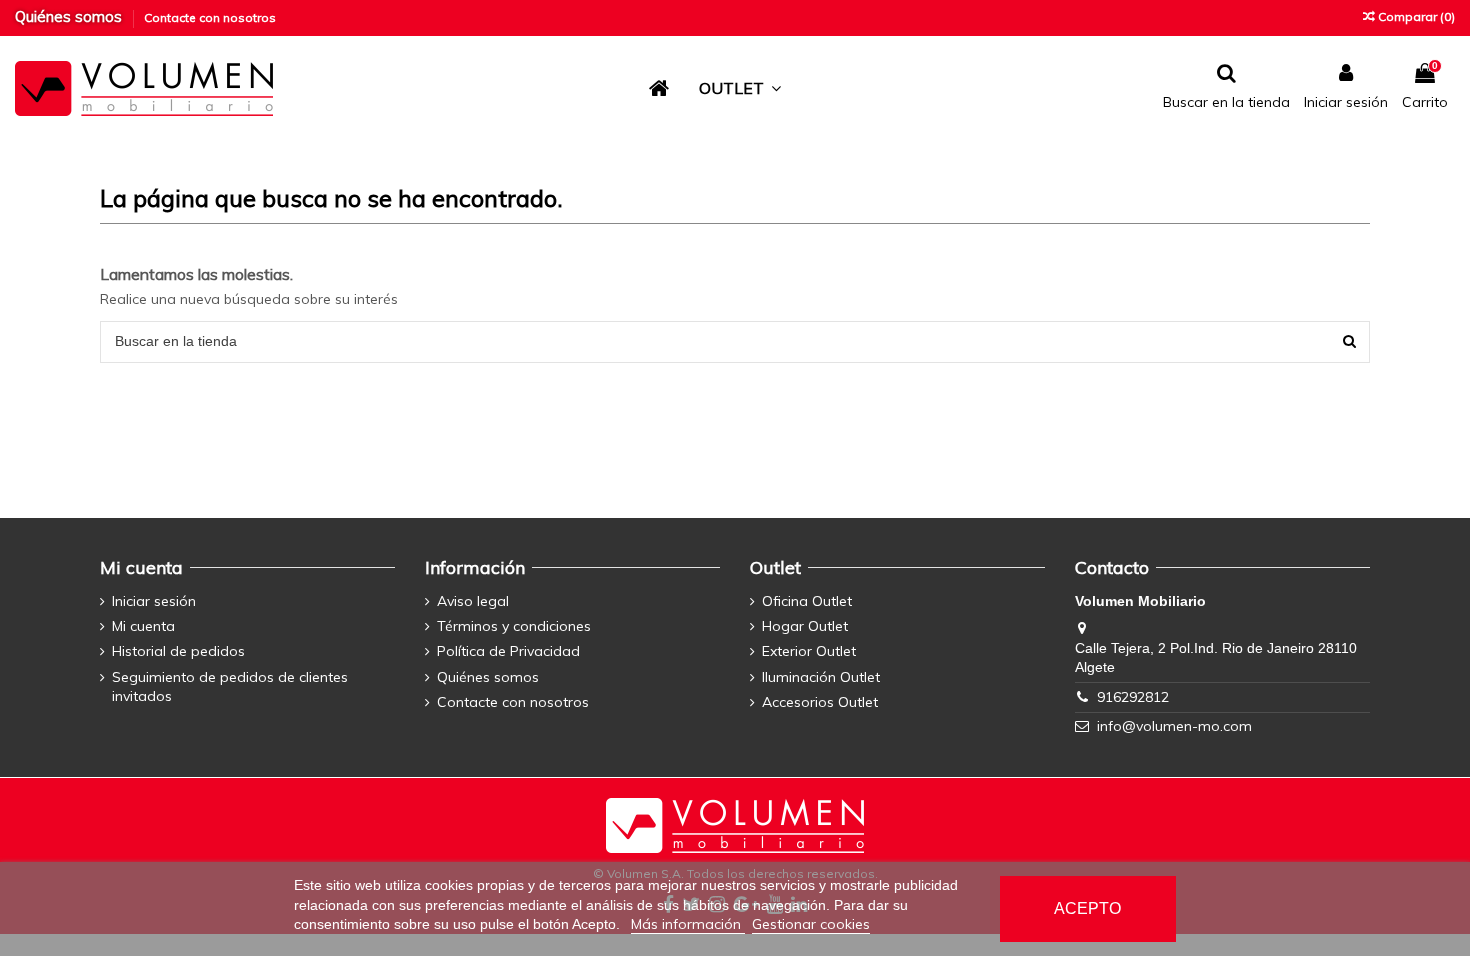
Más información (688, 924)
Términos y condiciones (514, 626)
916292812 (1133, 697)
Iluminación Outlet (821, 677)
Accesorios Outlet (820, 702)
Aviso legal (473, 601)
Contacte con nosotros (210, 17)
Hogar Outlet (805, 626)
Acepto (1087, 908)
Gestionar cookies (811, 924)
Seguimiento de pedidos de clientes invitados (230, 687)
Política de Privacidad (508, 651)
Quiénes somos (70, 16)
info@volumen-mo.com (1174, 726)
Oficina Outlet (807, 601)
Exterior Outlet (809, 651)
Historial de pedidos (178, 651)
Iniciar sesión (154, 601)
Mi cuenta (143, 626)
